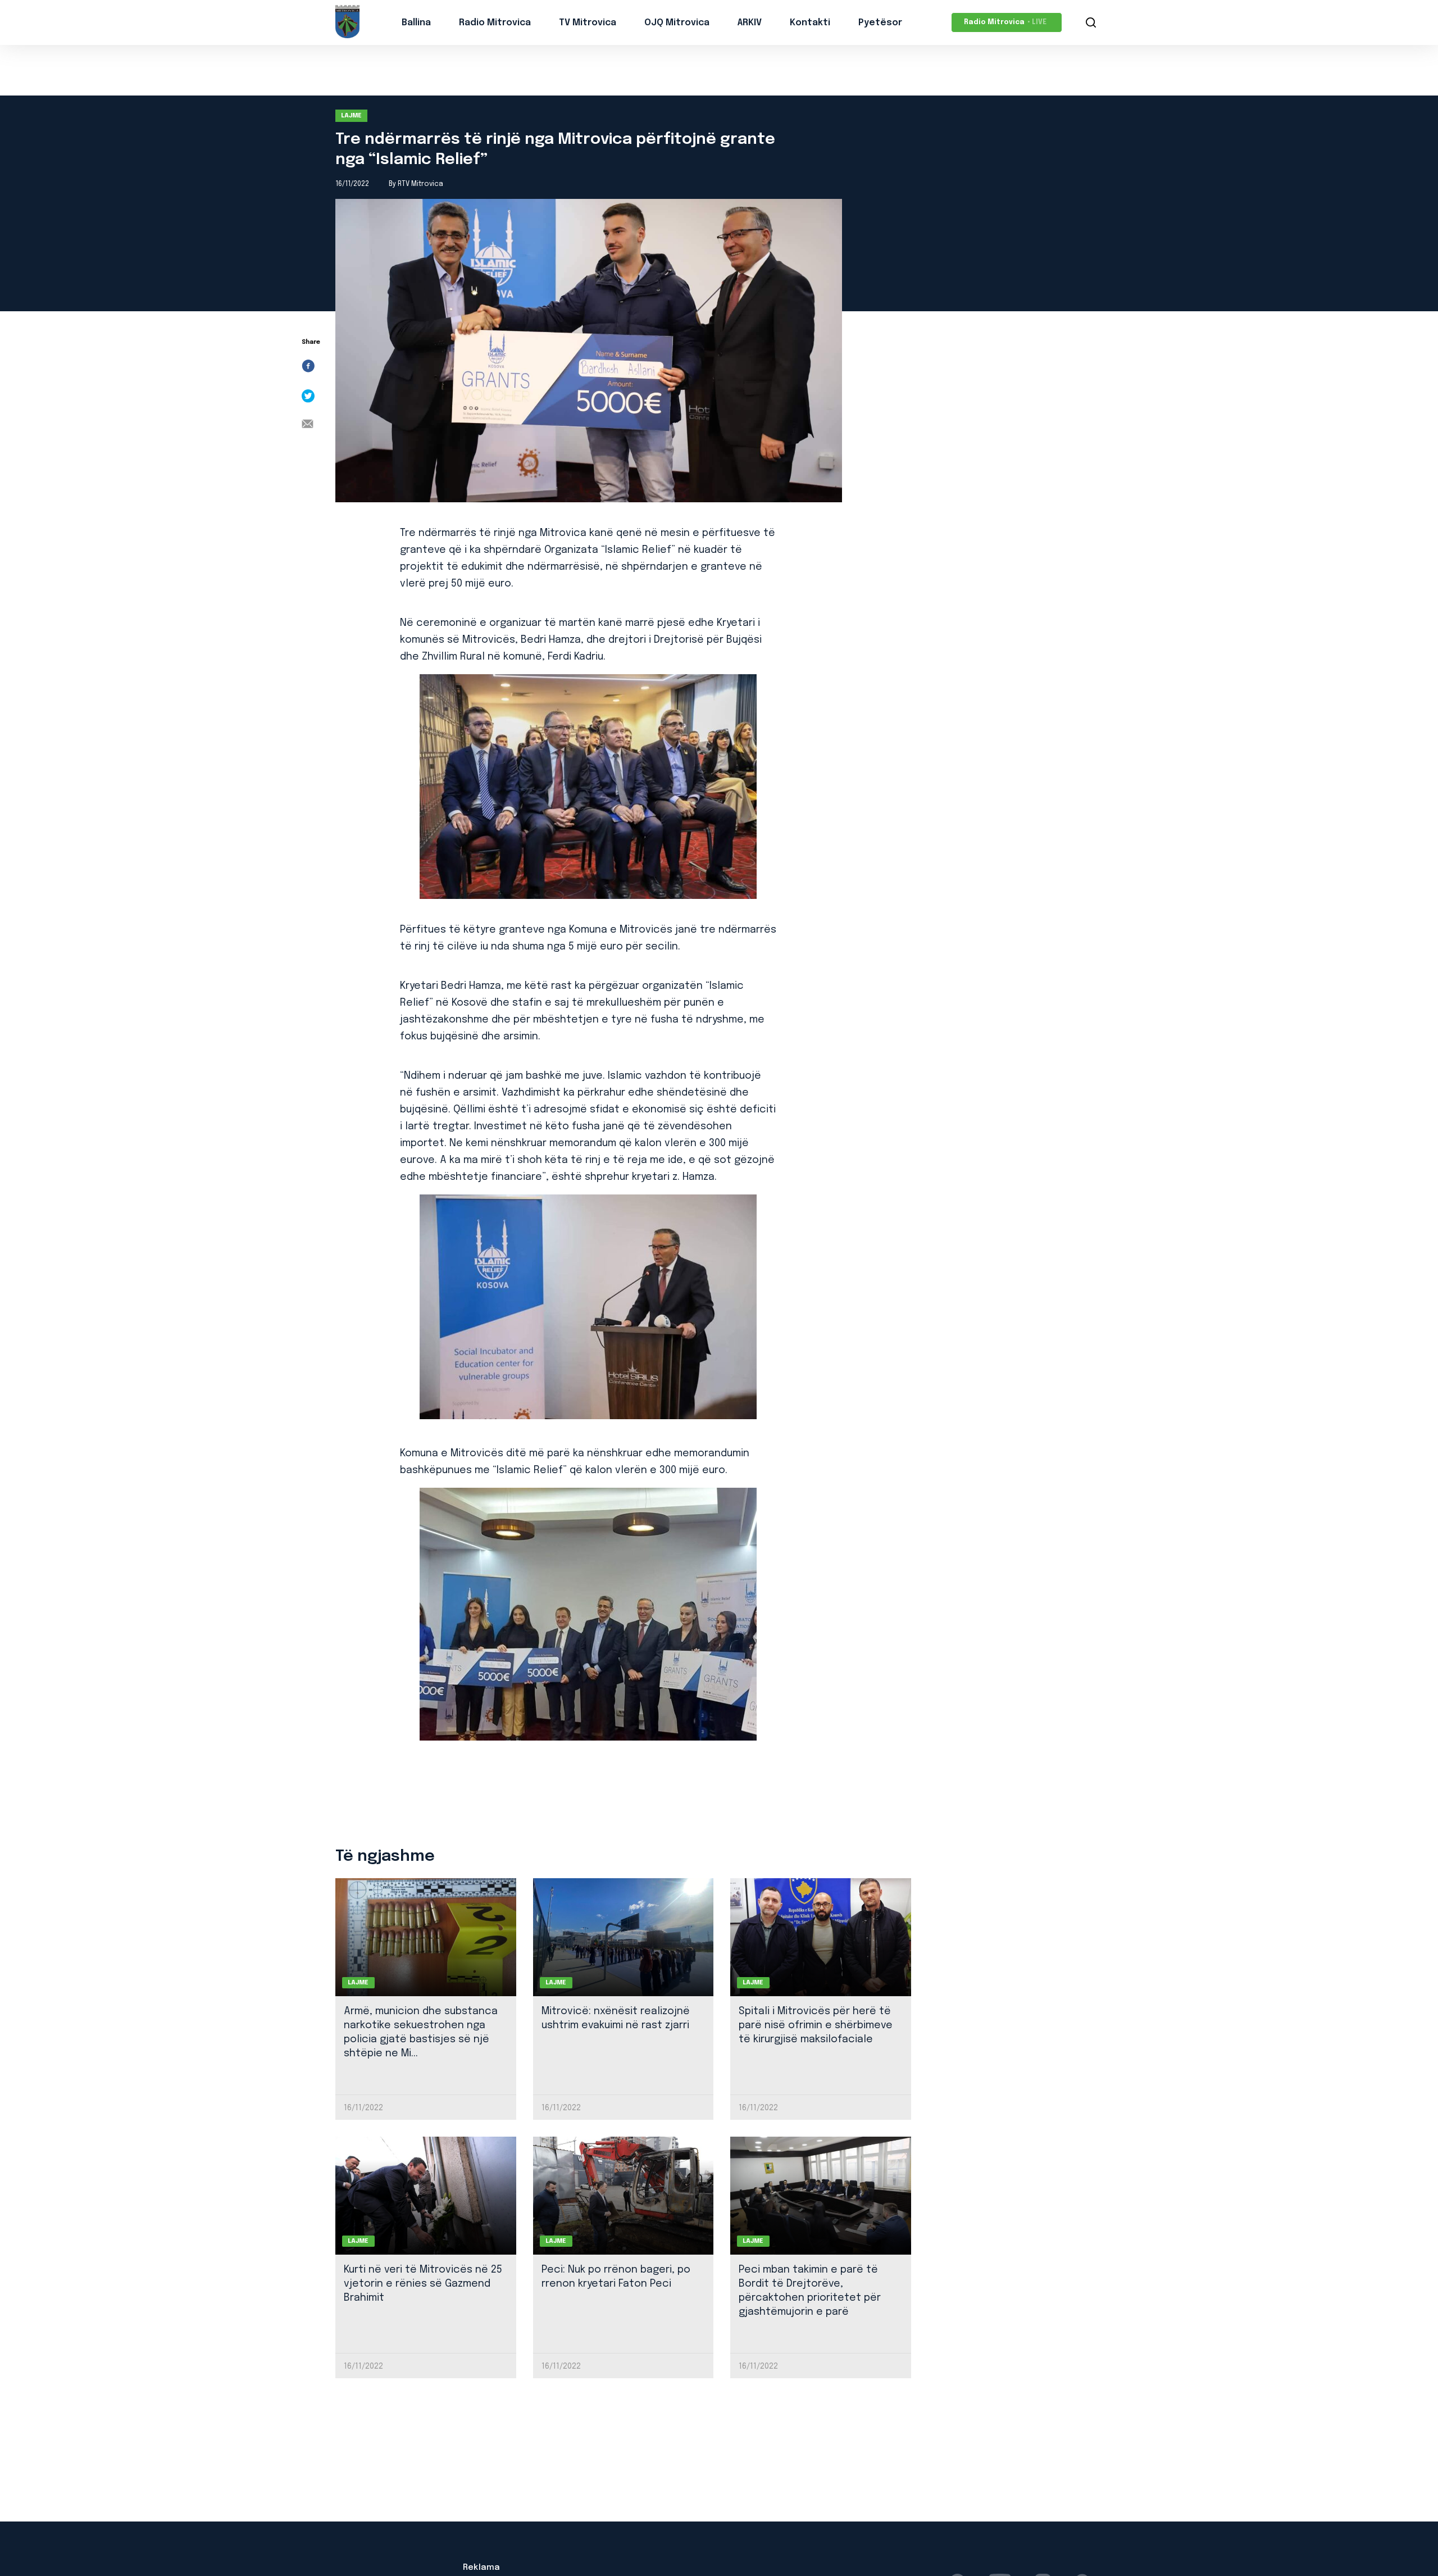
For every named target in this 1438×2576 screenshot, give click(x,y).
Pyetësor (880, 23)
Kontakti (810, 23)
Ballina (416, 23)
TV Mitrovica (588, 23)
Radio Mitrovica (495, 23)
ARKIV (750, 23)
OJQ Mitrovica (677, 23)
